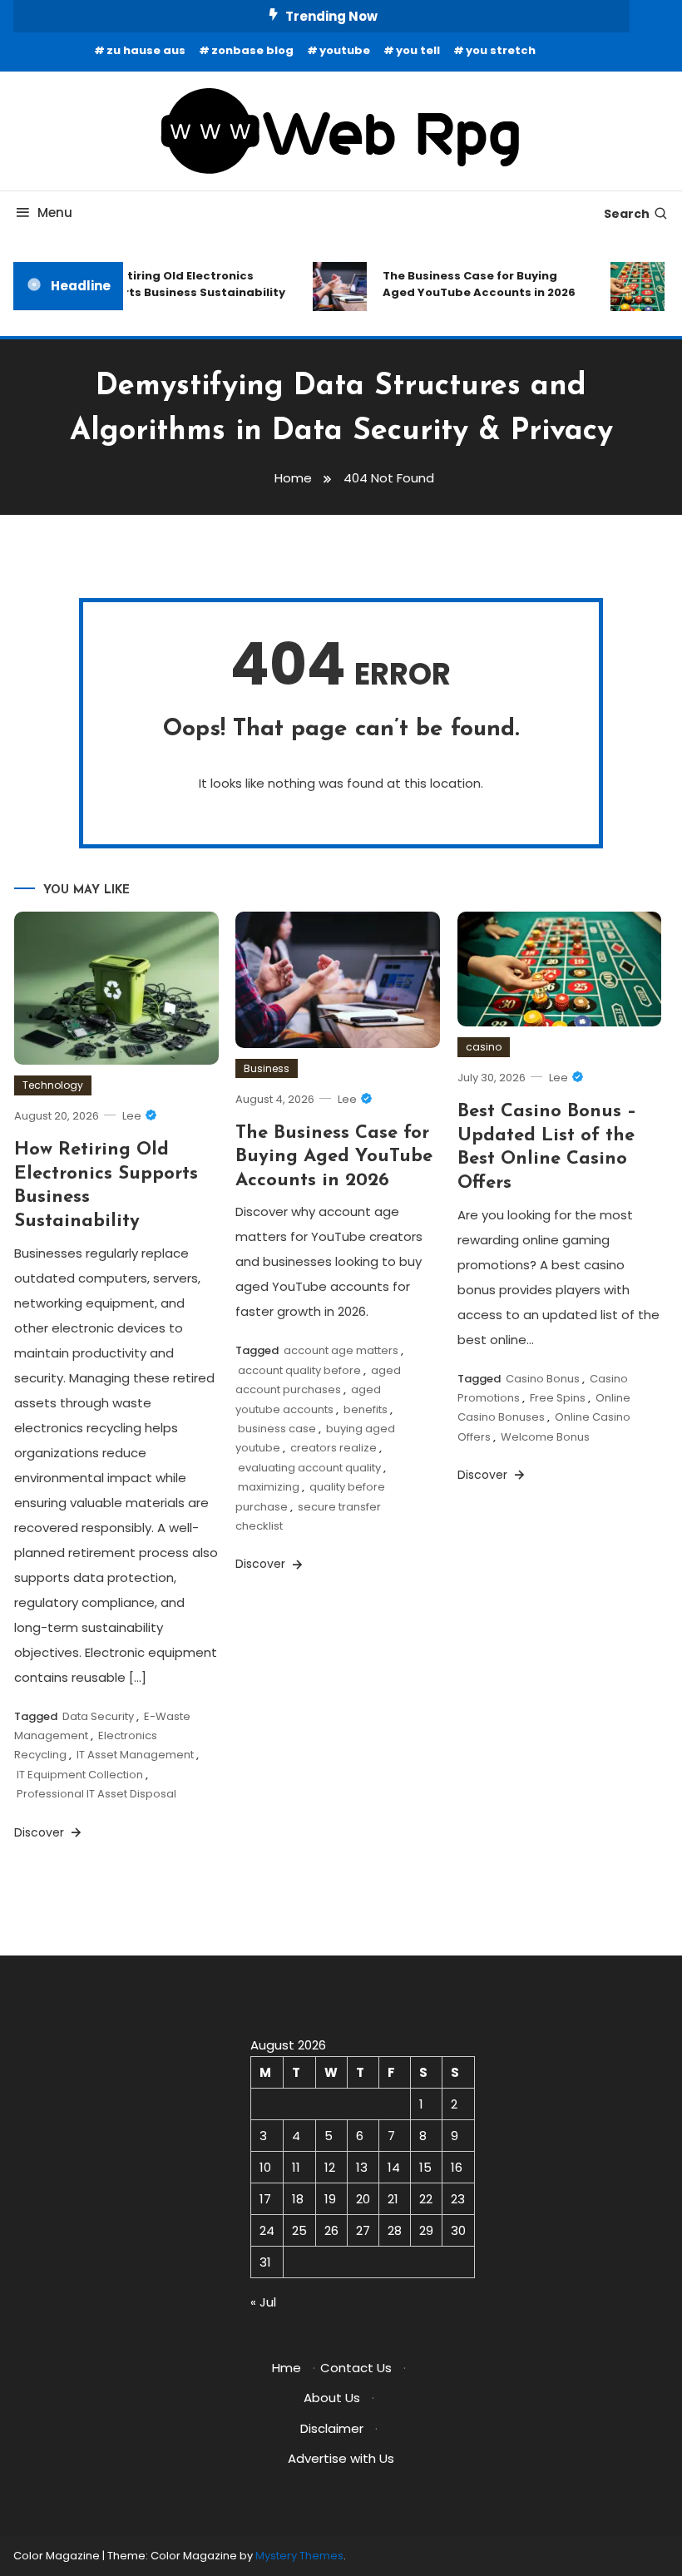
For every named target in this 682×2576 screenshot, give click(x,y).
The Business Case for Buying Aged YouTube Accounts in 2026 (472, 284)
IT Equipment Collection (80, 1775)
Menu (55, 213)
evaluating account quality (309, 1468)
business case (277, 1429)
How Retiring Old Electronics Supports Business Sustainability (178, 284)
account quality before (299, 1370)
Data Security (98, 1716)
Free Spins (558, 1398)
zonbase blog (252, 50)
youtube (345, 50)
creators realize (334, 1448)
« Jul (263, 2302)
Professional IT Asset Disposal (96, 1794)
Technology (53, 1085)
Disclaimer (332, 2428)
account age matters (341, 1350)
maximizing (269, 1487)
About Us (332, 2398)
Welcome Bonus (545, 1437)
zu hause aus (146, 50)
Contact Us (356, 2368)
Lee (132, 1116)
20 (363, 2199)
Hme (287, 2368)
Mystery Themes (299, 2556)
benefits (366, 1409)
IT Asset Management (135, 1755)
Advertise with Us (341, 2458)
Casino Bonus (543, 1379)
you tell (418, 50)
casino (484, 1047)
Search (627, 214)
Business (267, 1068)
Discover (41, 1832)
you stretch (501, 50)
